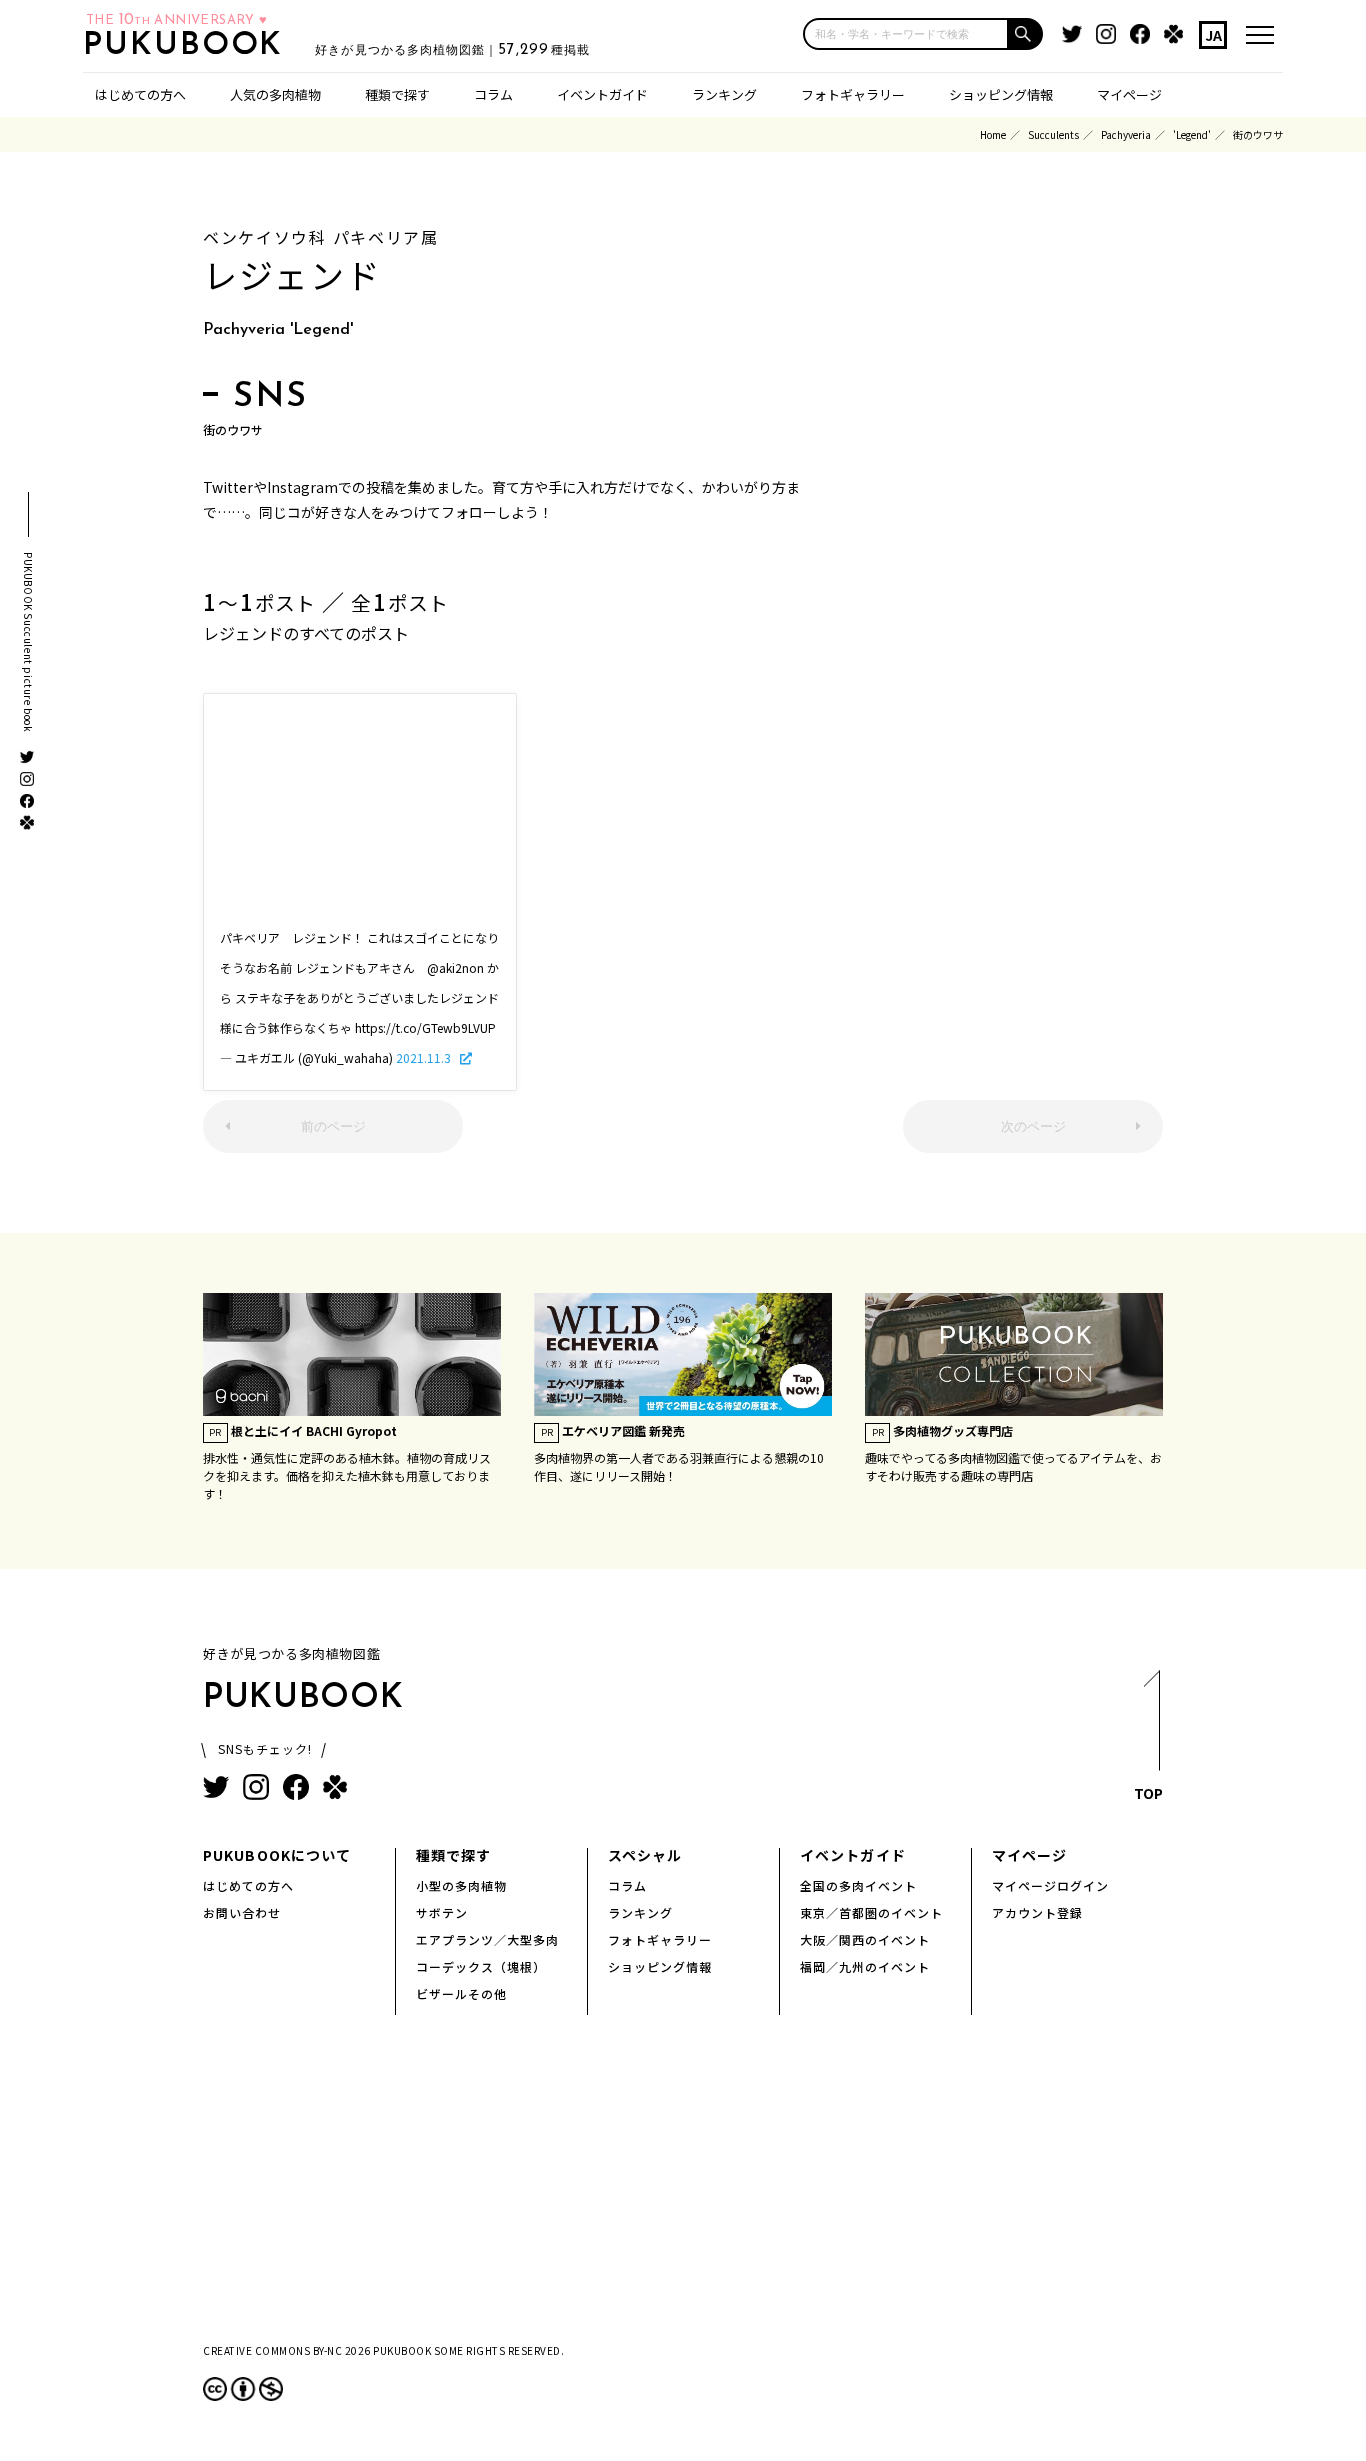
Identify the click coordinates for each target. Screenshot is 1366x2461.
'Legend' (1192, 134)
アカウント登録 (1037, 1912)
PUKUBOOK (189, 46)
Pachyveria (1126, 134)
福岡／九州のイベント (865, 1966)
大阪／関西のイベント (865, 1939)
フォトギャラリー (853, 94)
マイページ (1129, 94)
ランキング (724, 94)
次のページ (1033, 1126)
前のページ (333, 1126)
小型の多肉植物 (461, 1885)
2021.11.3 (425, 1057)
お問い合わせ (242, 1912)
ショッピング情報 (1001, 94)
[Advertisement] (683, 818)
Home (993, 134)
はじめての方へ (140, 94)
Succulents (1053, 134)
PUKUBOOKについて (277, 1855)
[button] (1026, 34)
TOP (1148, 1793)
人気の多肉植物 (275, 94)
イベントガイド (602, 94)
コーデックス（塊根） (481, 1966)
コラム (493, 94)
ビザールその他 (461, 1993)
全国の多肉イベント (858, 1885)
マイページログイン (1050, 1885)
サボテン (442, 1912)
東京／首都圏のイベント (871, 1912)
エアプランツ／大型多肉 (487, 1939)
